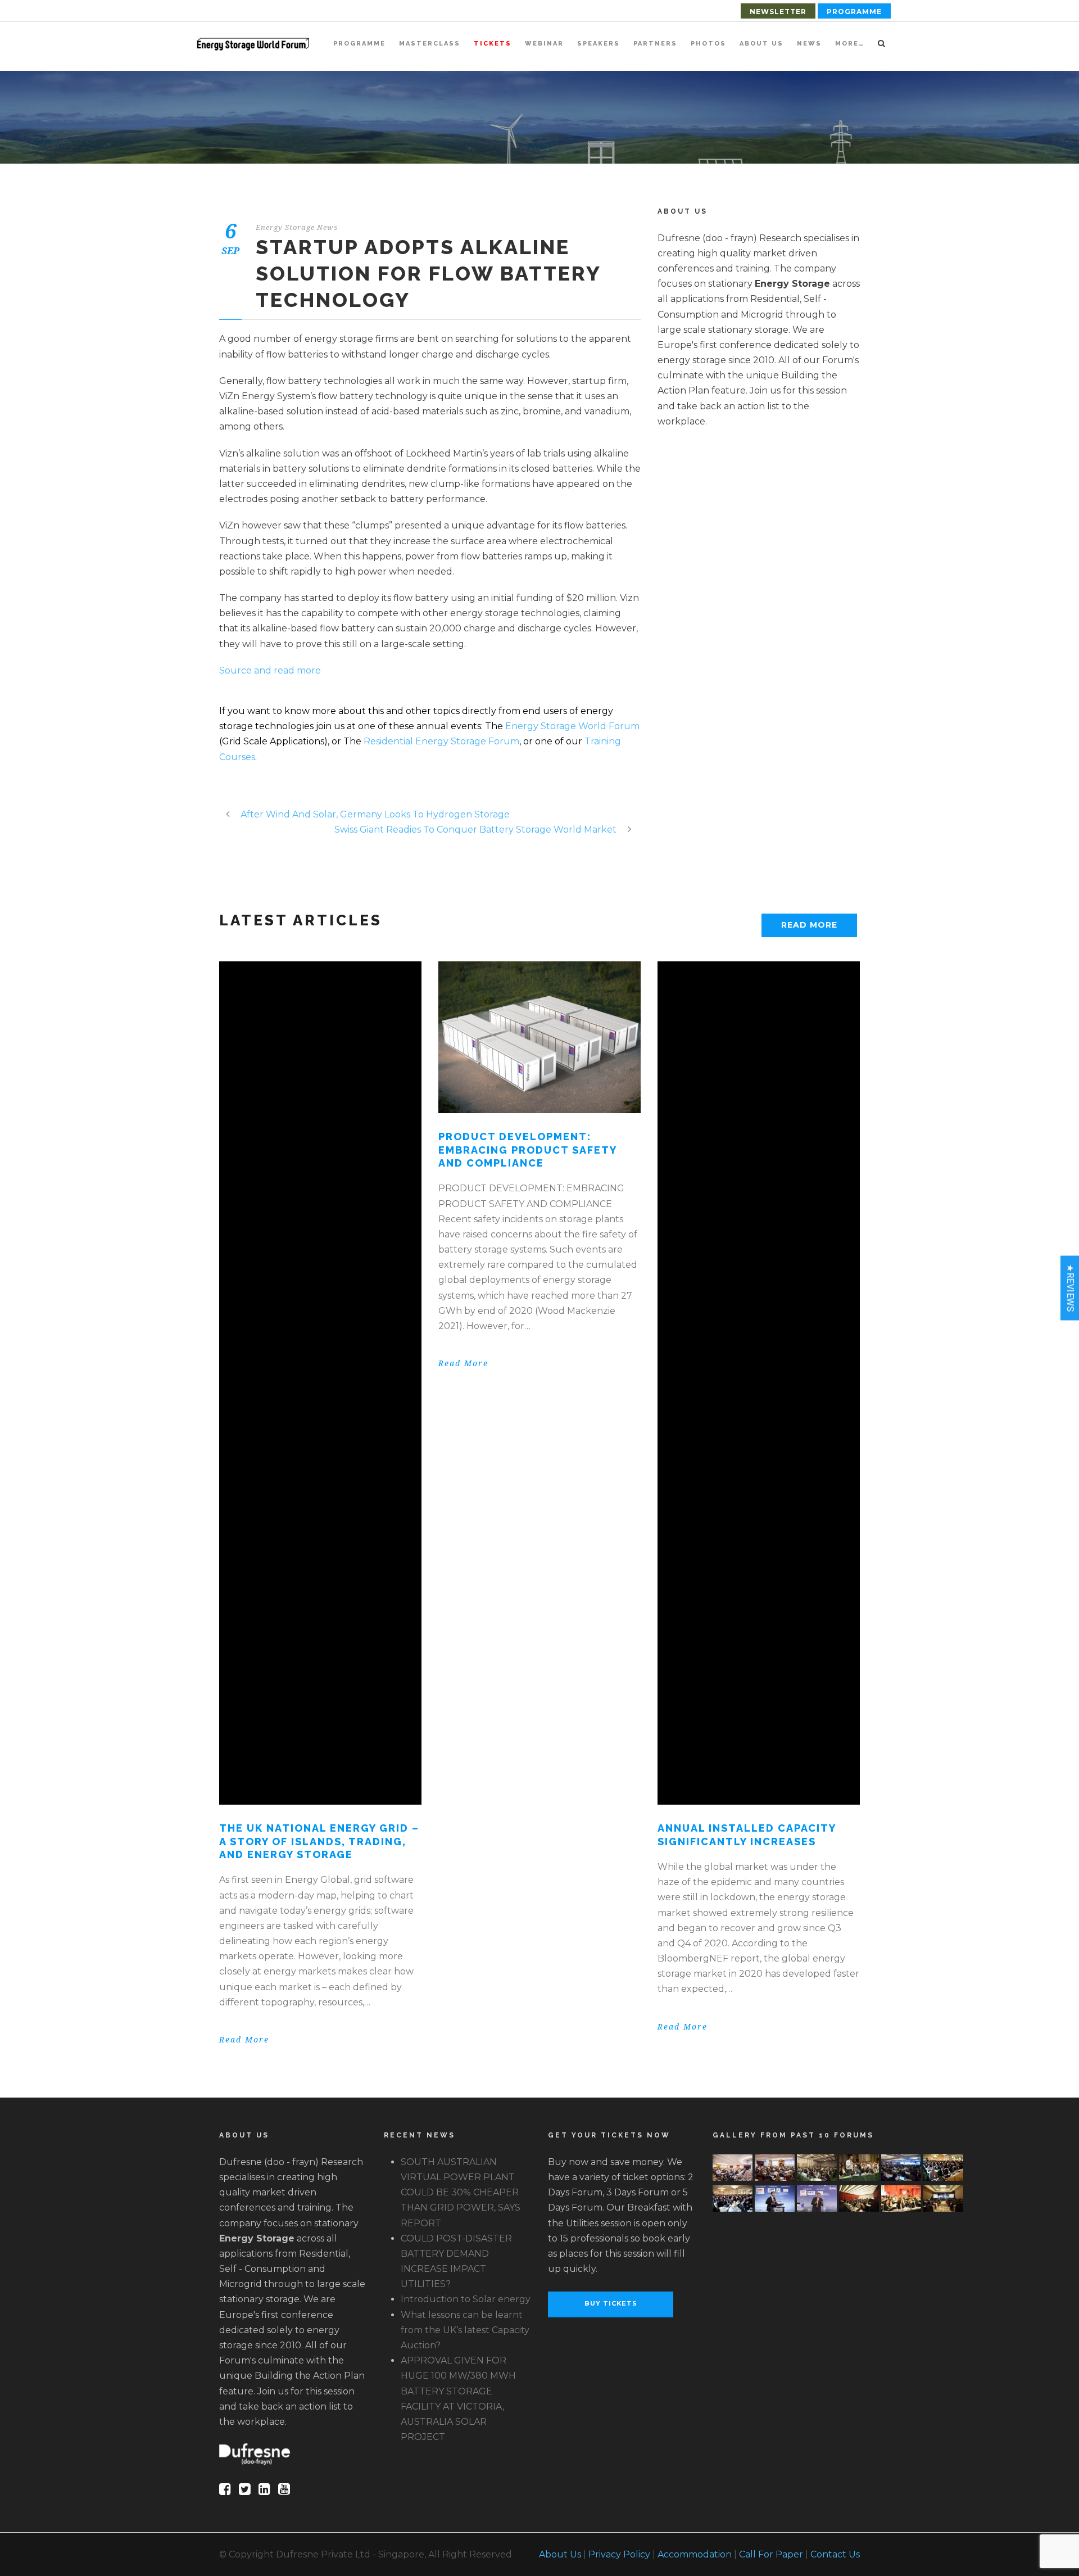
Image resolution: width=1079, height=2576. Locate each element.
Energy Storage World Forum (572, 726)
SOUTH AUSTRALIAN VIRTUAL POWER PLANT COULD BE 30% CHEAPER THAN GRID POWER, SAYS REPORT (461, 2193)
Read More (809, 925)
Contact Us (835, 2554)
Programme (854, 12)
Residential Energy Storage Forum (441, 741)
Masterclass (430, 44)
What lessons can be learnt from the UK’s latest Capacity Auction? (465, 2330)
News (809, 44)
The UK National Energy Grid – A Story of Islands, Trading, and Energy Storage (319, 1841)
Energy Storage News (297, 227)
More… (850, 44)
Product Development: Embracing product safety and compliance (527, 1150)
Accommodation (695, 2554)
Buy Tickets (611, 2303)
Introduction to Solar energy (466, 2299)
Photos (708, 44)
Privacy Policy (619, 2554)
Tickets (493, 44)
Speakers (599, 44)
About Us (761, 44)
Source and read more (270, 670)
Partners (655, 44)
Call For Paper (771, 2554)
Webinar (544, 44)
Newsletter (778, 12)
